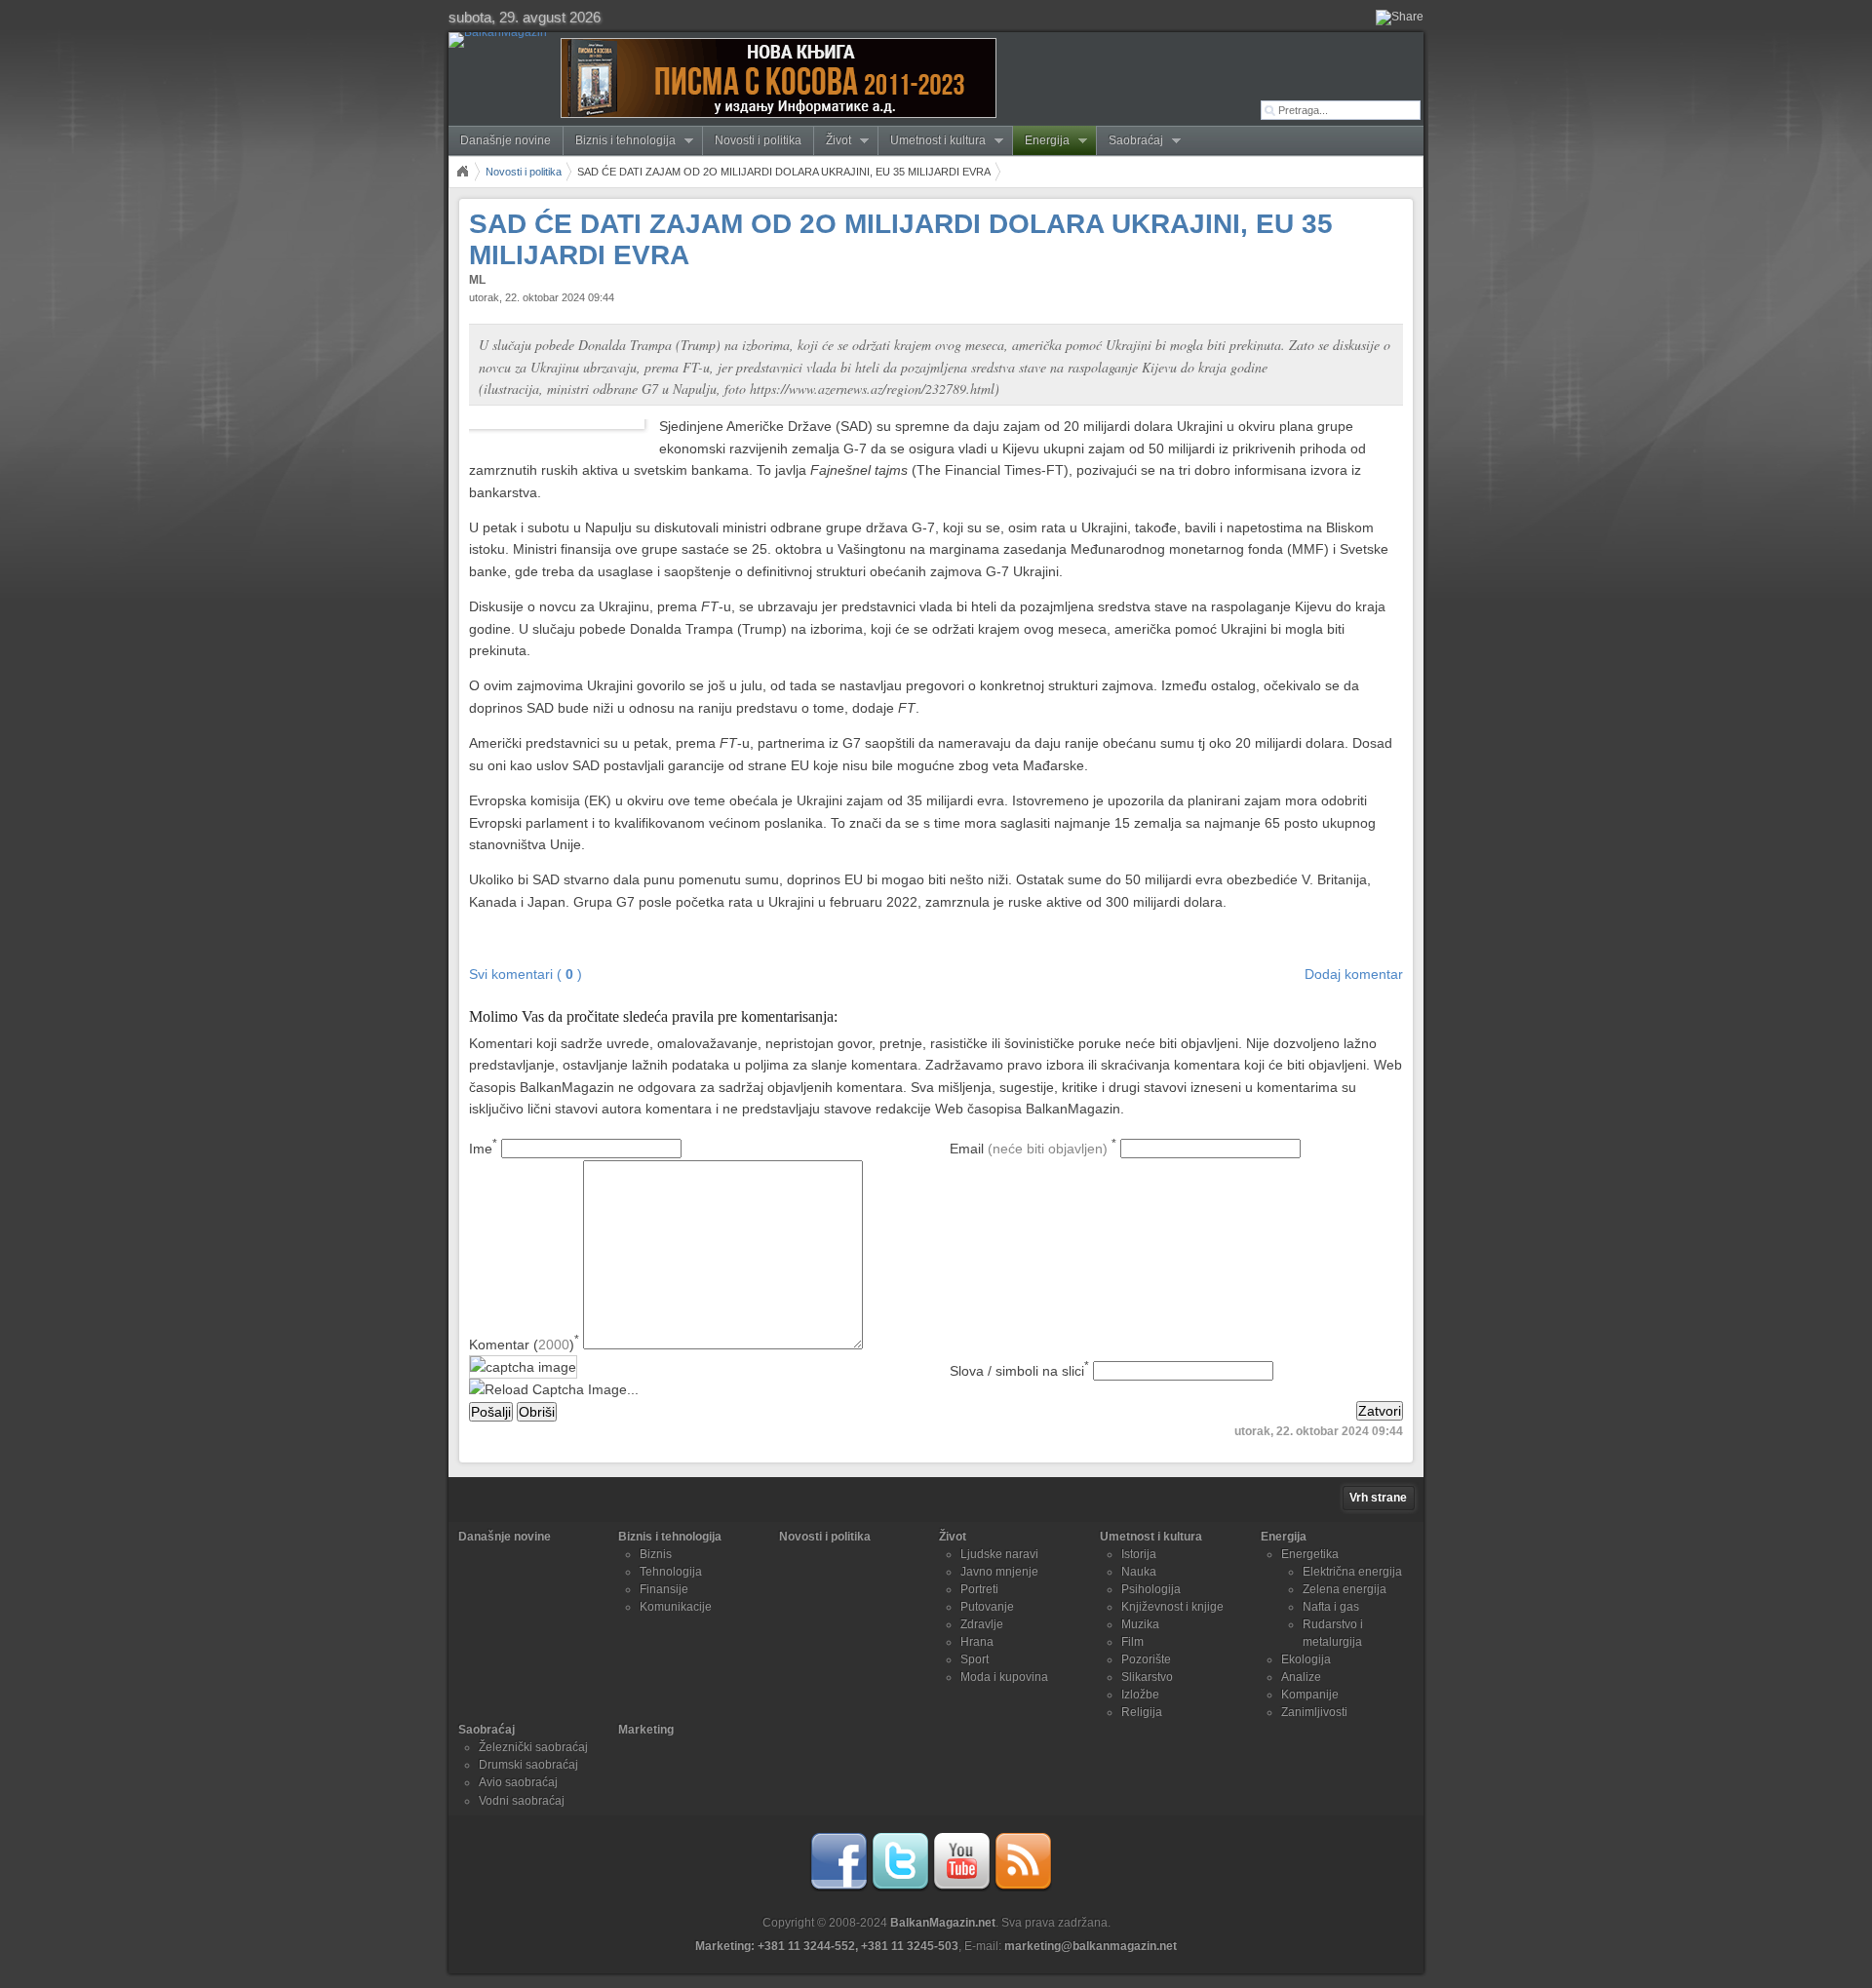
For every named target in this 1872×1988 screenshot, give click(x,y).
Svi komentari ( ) (526, 974)
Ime (483, 1149)
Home (462, 172)
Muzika (1140, 1624)
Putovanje (987, 1607)
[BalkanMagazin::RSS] (1023, 1888)
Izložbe (1140, 1695)
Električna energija (1352, 1572)
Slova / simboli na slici (1019, 1371)
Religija (1142, 1712)
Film (1132, 1642)
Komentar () (524, 1345)
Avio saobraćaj (518, 1782)
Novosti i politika (758, 140)
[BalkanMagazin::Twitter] (900, 1888)
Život (833, 141)
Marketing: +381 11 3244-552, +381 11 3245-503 (827, 1946)
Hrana (977, 1642)
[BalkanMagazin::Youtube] (961, 1888)
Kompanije (1310, 1695)
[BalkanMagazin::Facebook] (838, 1888)
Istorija (1139, 1554)
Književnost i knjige (1172, 1607)
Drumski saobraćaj (528, 1765)
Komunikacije (676, 1607)
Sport (975, 1659)
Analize (1301, 1677)
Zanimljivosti (1314, 1712)
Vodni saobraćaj (522, 1801)
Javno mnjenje (999, 1572)
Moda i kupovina (1004, 1677)
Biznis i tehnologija (620, 141)
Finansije (664, 1589)
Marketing (646, 1730)
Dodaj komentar (1354, 974)
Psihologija (1151, 1589)
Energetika (1310, 1554)
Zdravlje (982, 1624)
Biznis (656, 1554)
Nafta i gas (1331, 1607)
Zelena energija (1345, 1589)
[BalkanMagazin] (502, 40)
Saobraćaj (1130, 141)
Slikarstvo (1147, 1677)
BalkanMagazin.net (943, 1923)
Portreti (979, 1589)
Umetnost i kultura (932, 141)
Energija (1041, 141)
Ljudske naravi (999, 1554)
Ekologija (1306, 1659)
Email (1033, 1149)
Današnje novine (506, 140)
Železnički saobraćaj (533, 1747)
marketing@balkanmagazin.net (1091, 1946)
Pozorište (1146, 1659)
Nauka (1139, 1572)
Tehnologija (671, 1572)
